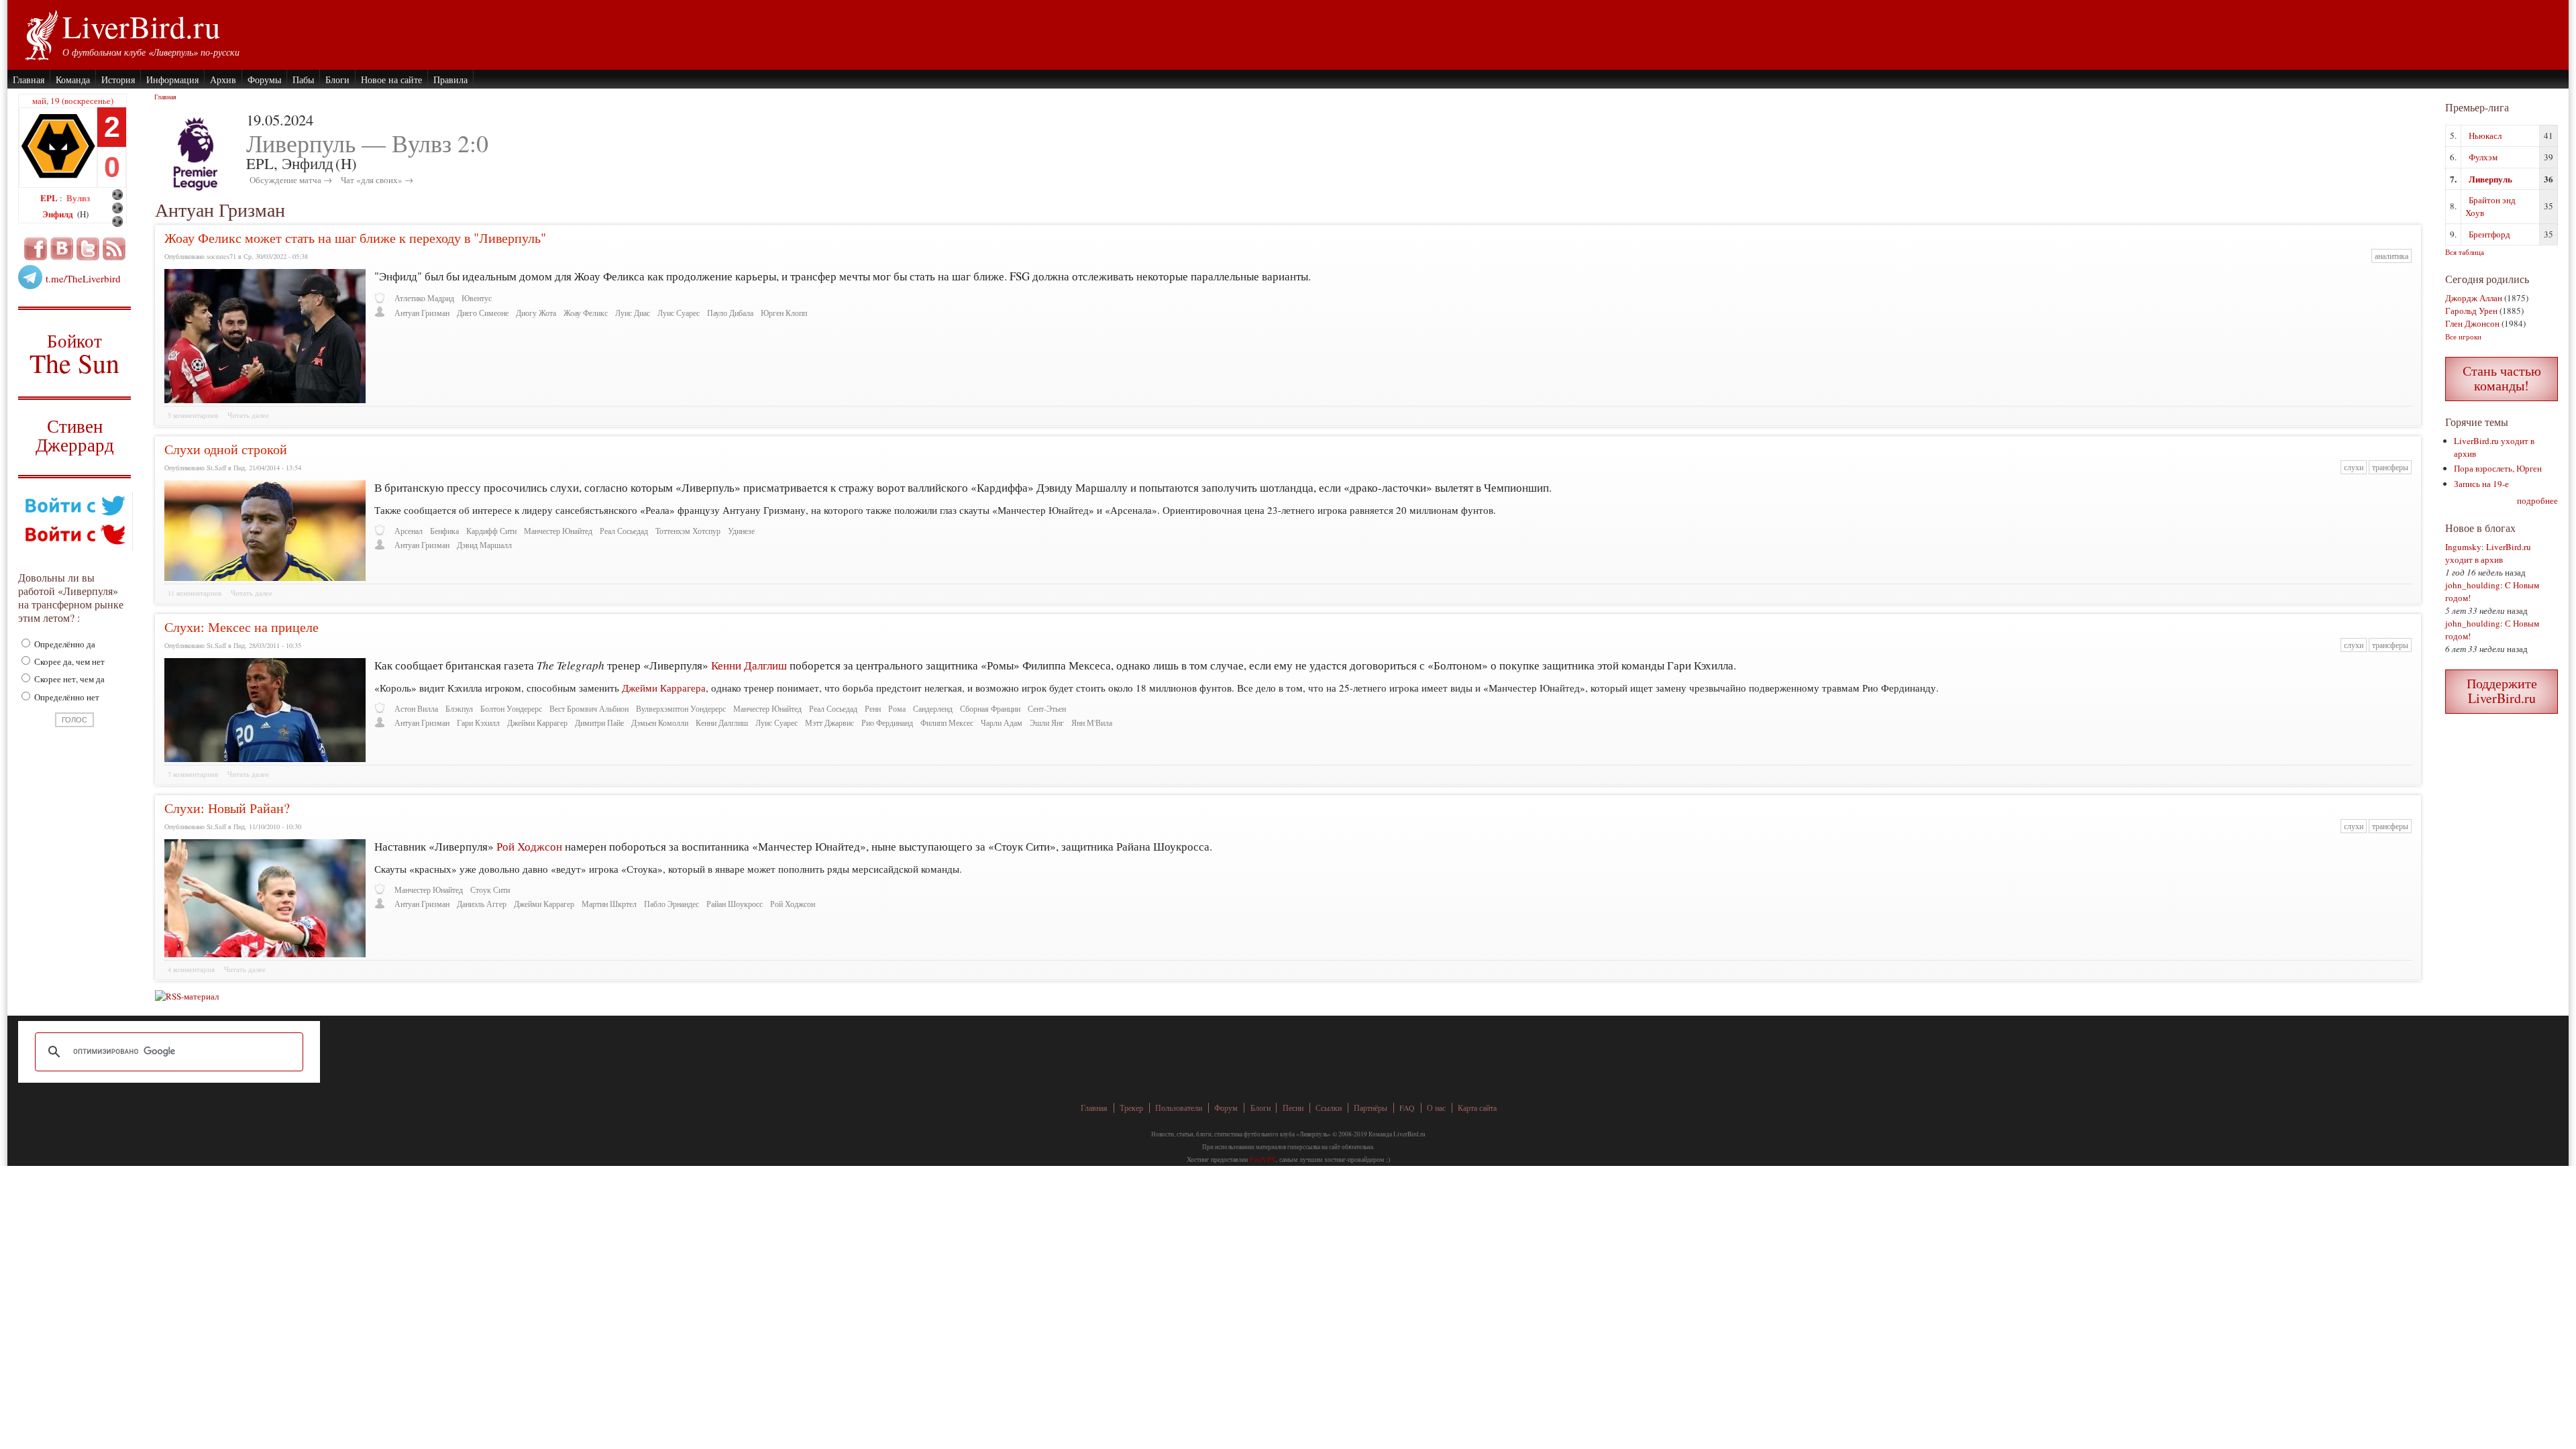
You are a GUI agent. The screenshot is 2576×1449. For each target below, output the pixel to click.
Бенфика (444, 531)
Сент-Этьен (1047, 709)
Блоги (337, 79)
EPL (50, 198)
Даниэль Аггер (482, 904)
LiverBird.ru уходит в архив (2488, 553)
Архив (223, 79)
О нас (1436, 1108)
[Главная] (41, 34)
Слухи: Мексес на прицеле (241, 627)
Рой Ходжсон (529, 846)
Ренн (873, 709)
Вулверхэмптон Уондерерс (681, 709)
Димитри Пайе (599, 723)
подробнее (2537, 500)
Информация (172, 79)
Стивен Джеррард (75, 437)
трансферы (2390, 467)
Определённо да (64, 644)
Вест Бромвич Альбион (589, 709)
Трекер (1131, 1108)
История (118, 79)
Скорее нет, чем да (68, 679)
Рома (897, 709)
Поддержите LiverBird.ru (2502, 691)
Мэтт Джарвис (829, 723)
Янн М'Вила (1092, 723)
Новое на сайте (391, 79)
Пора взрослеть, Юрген (2498, 468)
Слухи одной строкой (226, 449)
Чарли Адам (1002, 723)
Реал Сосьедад (624, 531)
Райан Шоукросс (735, 904)
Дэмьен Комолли (660, 723)
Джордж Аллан (2474, 298)
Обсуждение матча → (291, 180)
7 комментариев (193, 774)
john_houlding (2473, 585)
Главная (29, 79)
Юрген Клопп (784, 313)
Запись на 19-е (2481, 484)
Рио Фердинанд (887, 723)
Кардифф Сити (491, 531)
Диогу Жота (536, 313)
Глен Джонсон (2472, 323)
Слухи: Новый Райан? (227, 808)
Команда (73, 79)
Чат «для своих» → (377, 180)
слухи (2354, 467)
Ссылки (1329, 1108)
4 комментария (191, 969)
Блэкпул (459, 709)
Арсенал (409, 531)
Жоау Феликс (586, 313)
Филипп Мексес (947, 723)
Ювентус (477, 298)
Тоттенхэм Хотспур (688, 531)
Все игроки (2463, 336)
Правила (450, 79)
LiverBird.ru (141, 26)
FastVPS (1263, 1159)
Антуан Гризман (422, 313)
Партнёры (1371, 1108)
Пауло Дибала (730, 313)
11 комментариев (195, 593)
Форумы (264, 79)
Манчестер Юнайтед (558, 531)
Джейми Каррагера (664, 688)
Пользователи (1179, 1108)
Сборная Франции (990, 709)
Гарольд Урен (2471, 311)
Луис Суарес (679, 313)
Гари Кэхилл (478, 723)
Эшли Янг (1047, 723)
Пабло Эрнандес (672, 904)
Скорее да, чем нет (68, 661)
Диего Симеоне (483, 313)
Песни (1293, 1108)
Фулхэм (2483, 157)
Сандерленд (933, 709)
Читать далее (248, 415)
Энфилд (59, 214)
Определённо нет (66, 697)
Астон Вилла (416, 709)
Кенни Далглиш (749, 665)
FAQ (1407, 1108)
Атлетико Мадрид (424, 298)
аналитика (2392, 256)
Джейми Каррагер (537, 723)
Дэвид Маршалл (484, 545)
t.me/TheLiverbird (83, 278)
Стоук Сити (490, 890)
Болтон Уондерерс (511, 709)
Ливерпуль (2490, 179)
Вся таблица (2465, 252)
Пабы (303, 79)
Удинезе (741, 531)
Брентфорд (2489, 234)
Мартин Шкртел (609, 904)
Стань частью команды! (2502, 378)
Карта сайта (1477, 1108)
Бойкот (75, 353)
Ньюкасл (2485, 136)
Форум (1226, 1108)
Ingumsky (2463, 547)
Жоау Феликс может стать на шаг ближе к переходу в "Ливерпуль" (355, 238)
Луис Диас (633, 313)
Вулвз (78, 198)
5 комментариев (193, 415)
